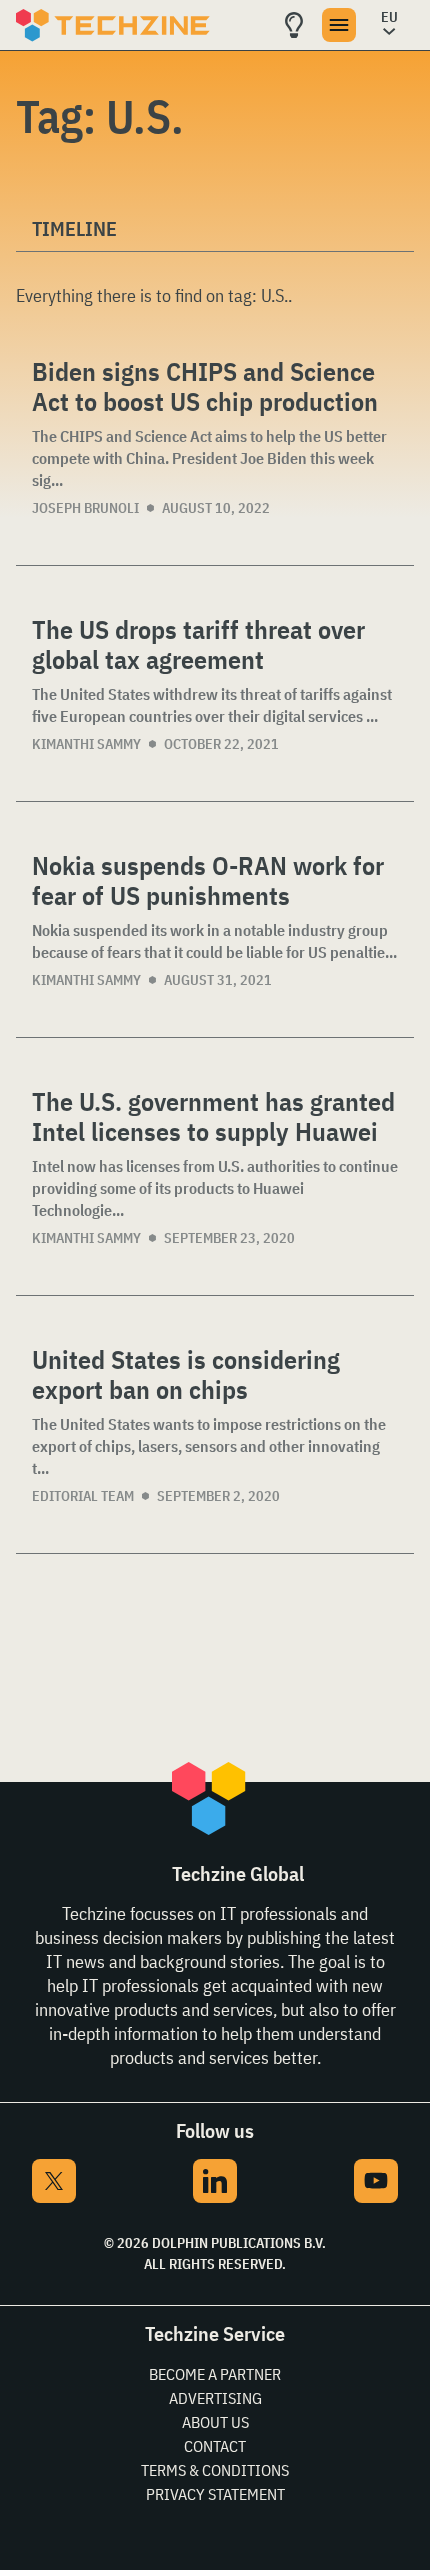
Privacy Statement (215, 2494)
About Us (215, 2422)
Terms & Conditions (215, 2470)
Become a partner (215, 2374)
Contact (215, 2446)
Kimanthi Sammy (86, 744)
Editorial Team (83, 1496)
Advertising (215, 2398)
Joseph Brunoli (85, 508)
